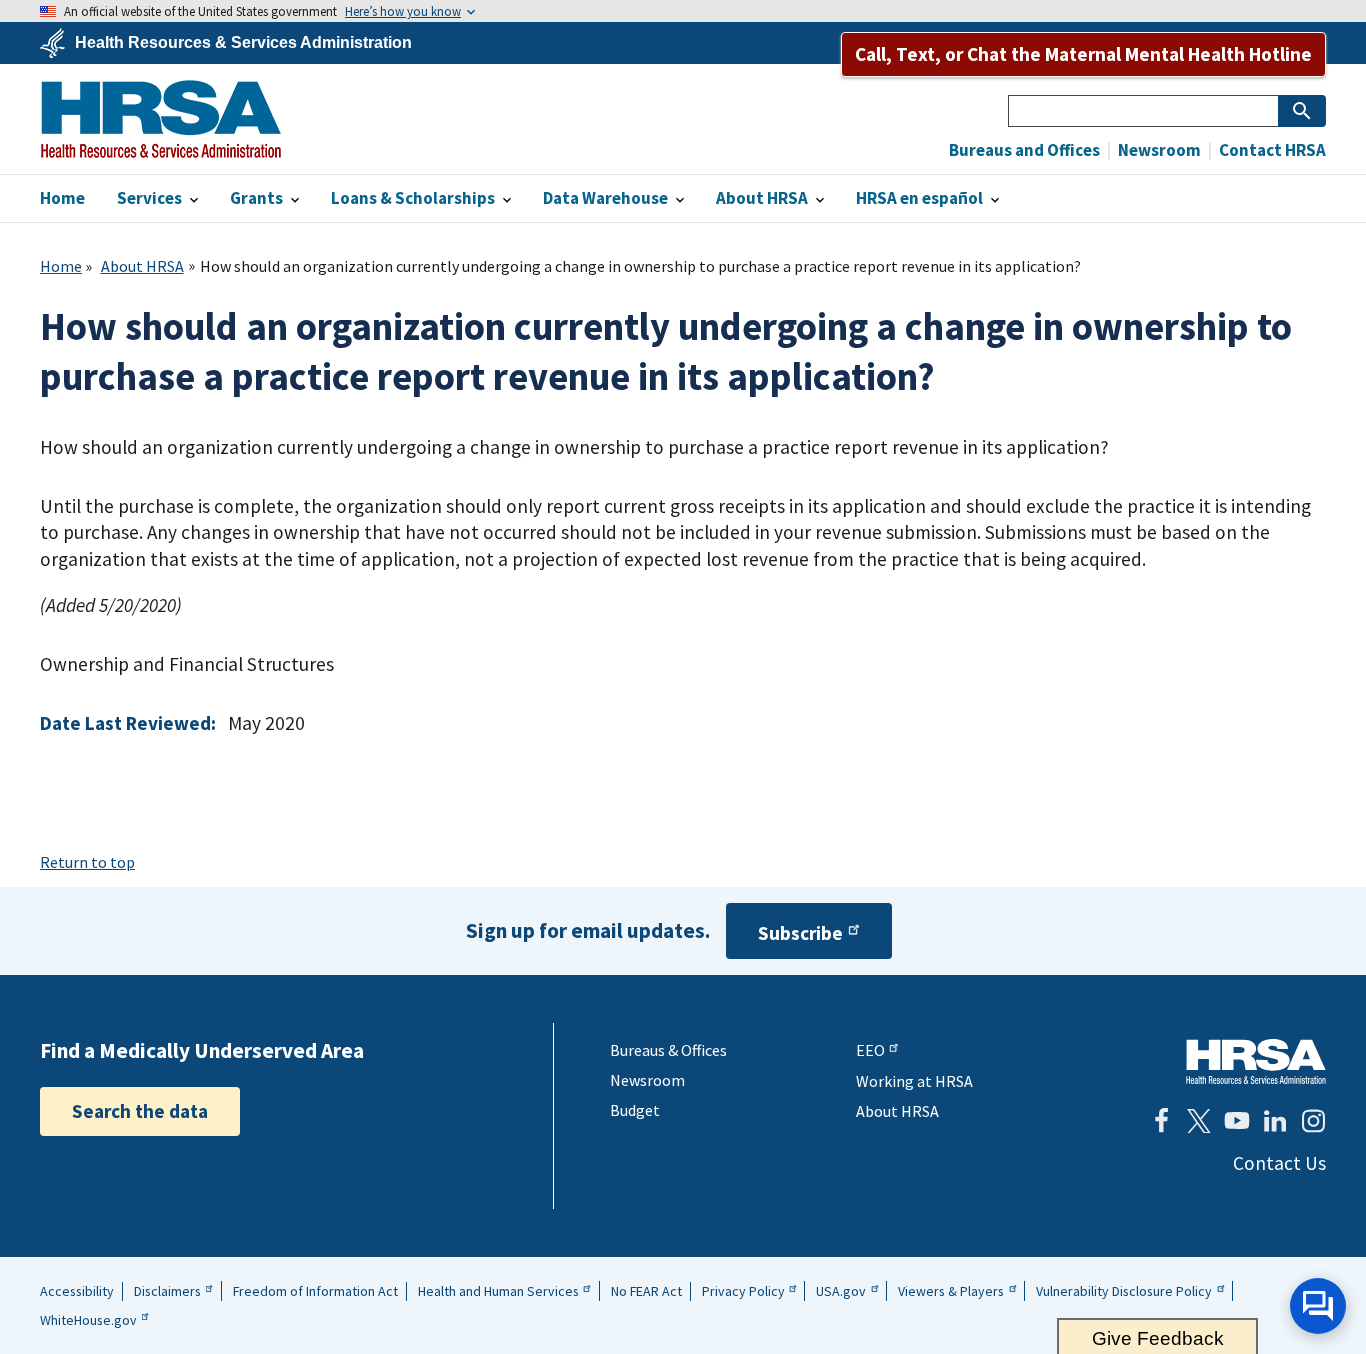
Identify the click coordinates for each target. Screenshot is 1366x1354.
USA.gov (841, 1291)
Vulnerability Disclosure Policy (1124, 1291)
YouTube (1237, 1121)
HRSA (161, 119)
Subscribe (800, 933)
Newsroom (1158, 150)
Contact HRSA (1271, 150)
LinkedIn (1275, 1121)
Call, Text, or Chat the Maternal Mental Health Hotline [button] (1083, 54)
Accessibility (77, 1291)
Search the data (140, 1111)
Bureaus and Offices (1024, 150)
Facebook (1161, 1121)
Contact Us (1279, 1163)
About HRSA (142, 266)
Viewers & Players (951, 1291)
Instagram (1313, 1121)
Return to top (87, 862)
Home (61, 266)
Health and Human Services (498, 1291)
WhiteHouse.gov (88, 1320)
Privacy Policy (743, 1291)
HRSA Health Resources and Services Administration (1256, 1061)
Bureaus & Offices (668, 1050)
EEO (870, 1050)
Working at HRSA (914, 1081)
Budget (635, 1110)
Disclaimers (167, 1291)
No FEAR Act (646, 1291)
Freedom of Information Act (315, 1291)
